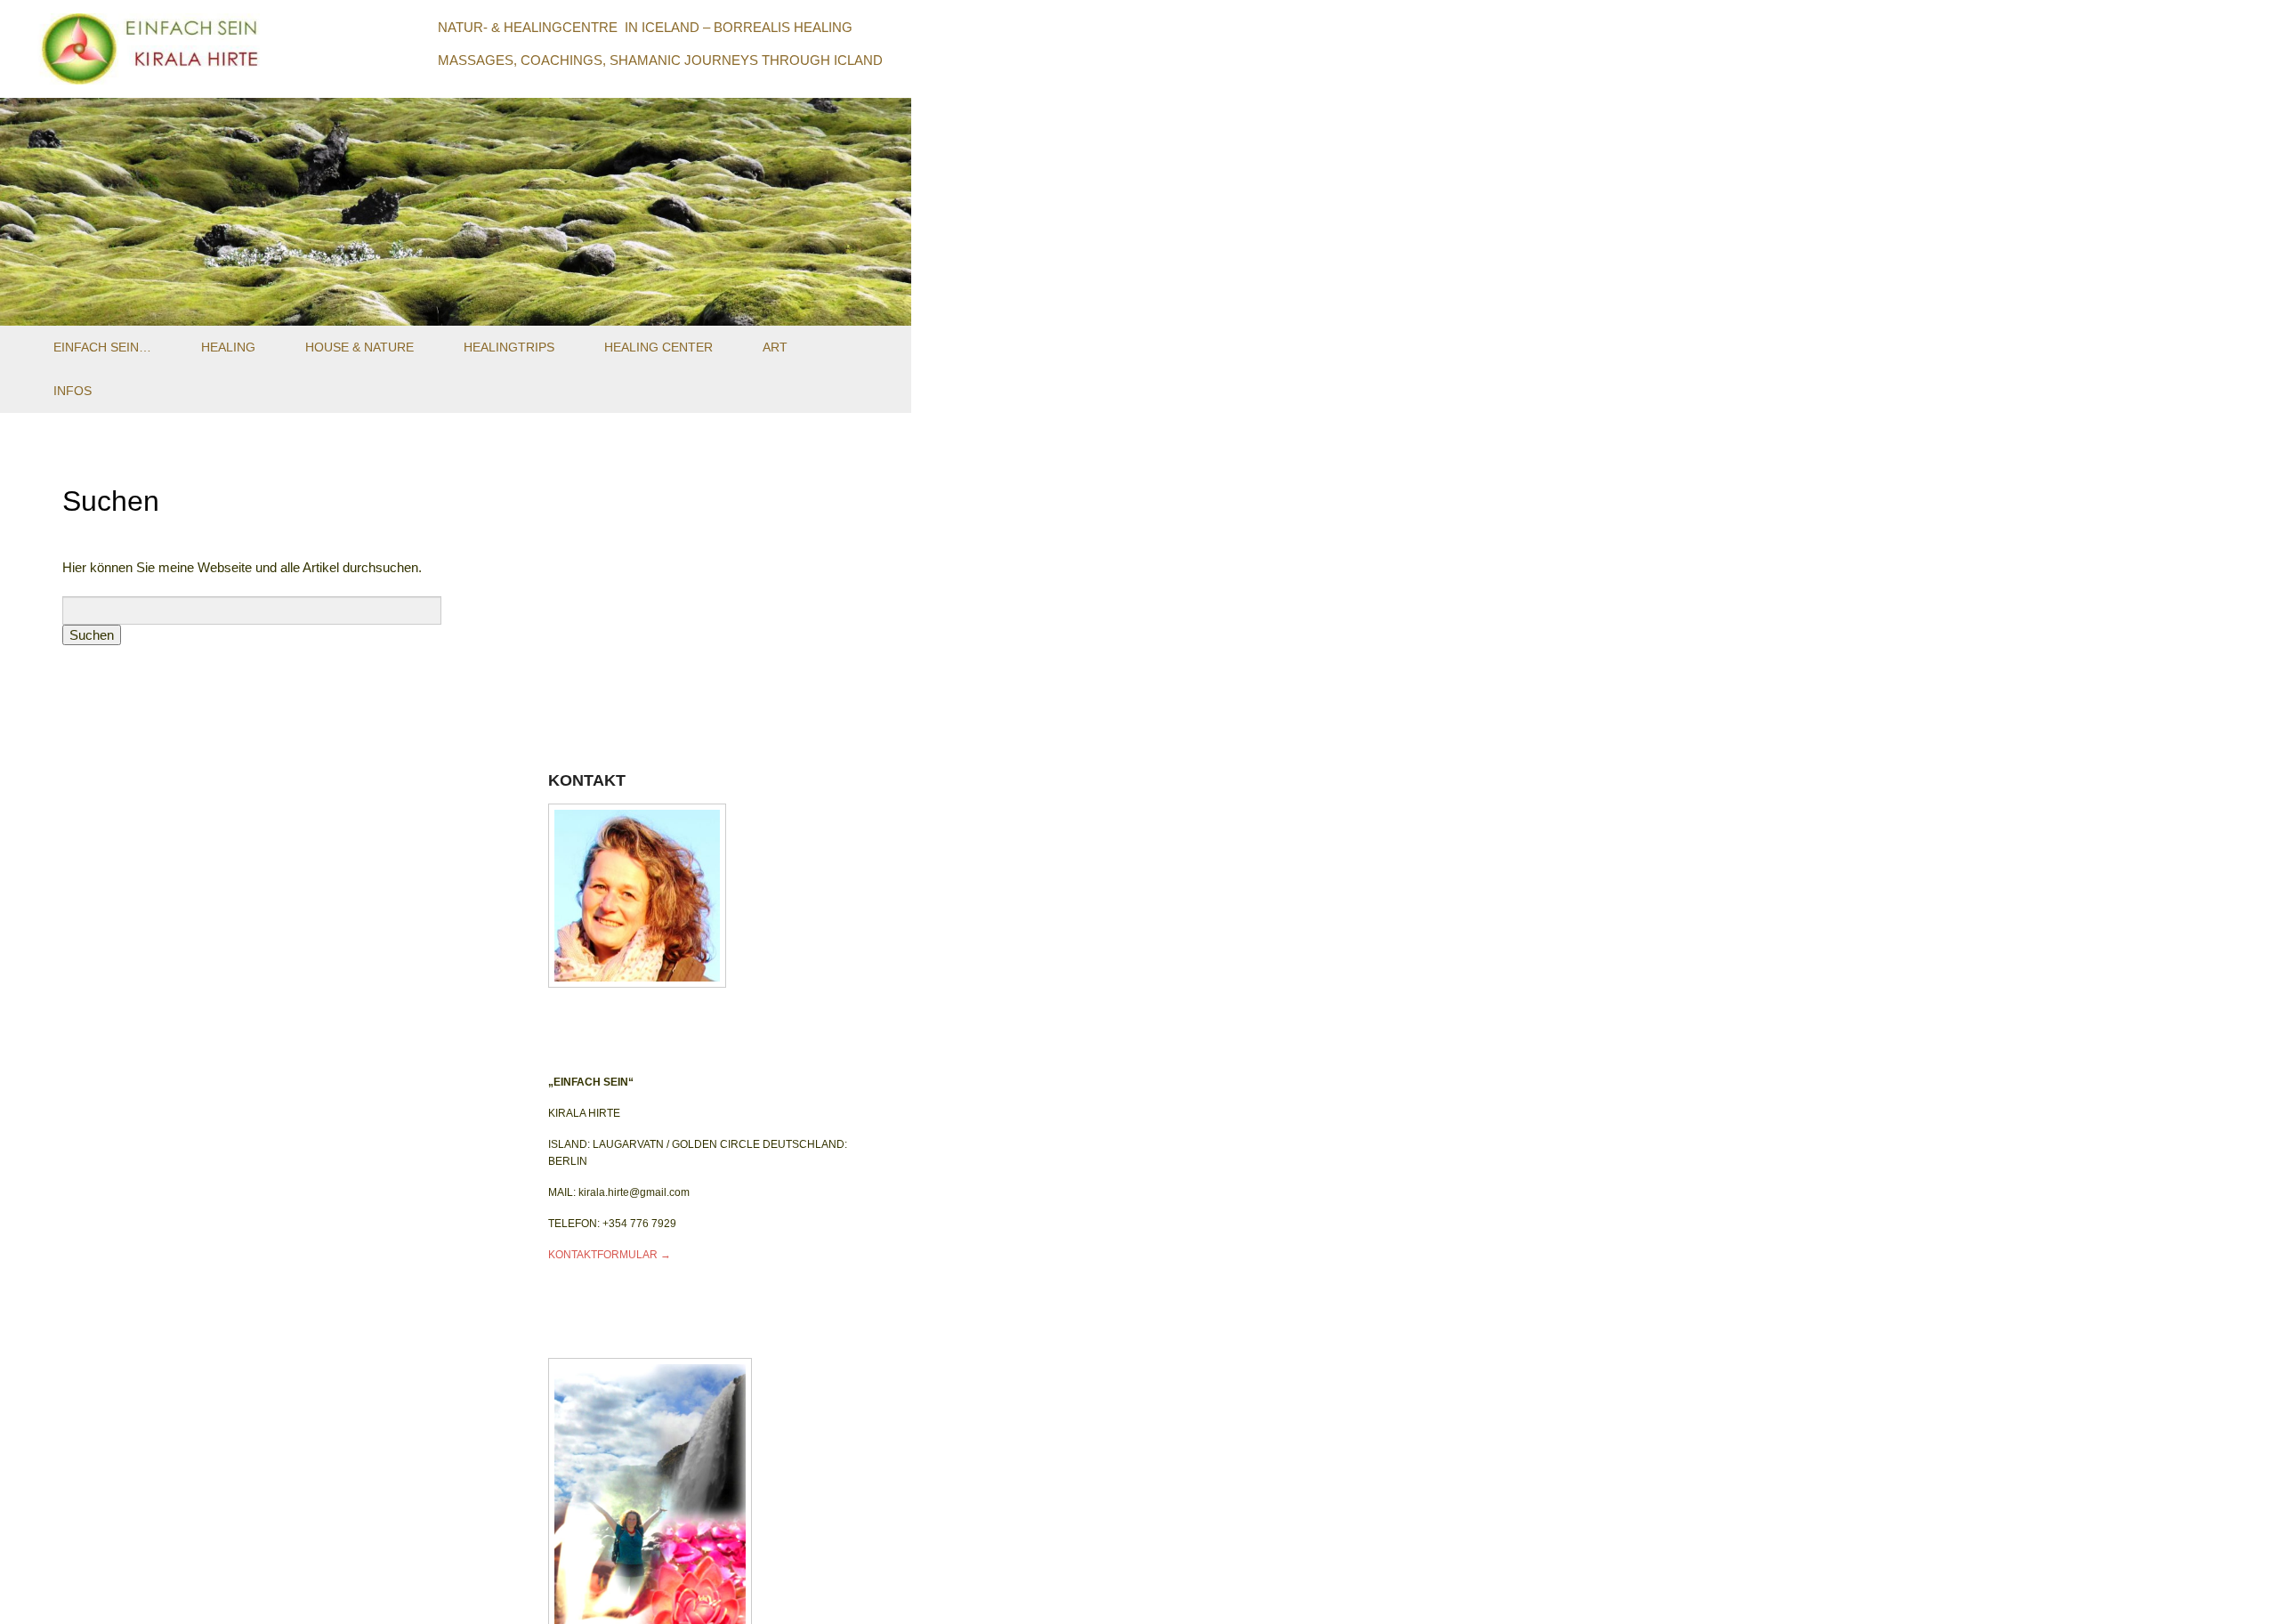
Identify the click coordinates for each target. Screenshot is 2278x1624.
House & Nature (359, 347)
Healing (228, 347)
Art (775, 347)
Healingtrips (509, 347)
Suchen (111, 501)
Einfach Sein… (102, 347)
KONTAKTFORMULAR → (610, 1255)
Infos (73, 391)
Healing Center (658, 347)
